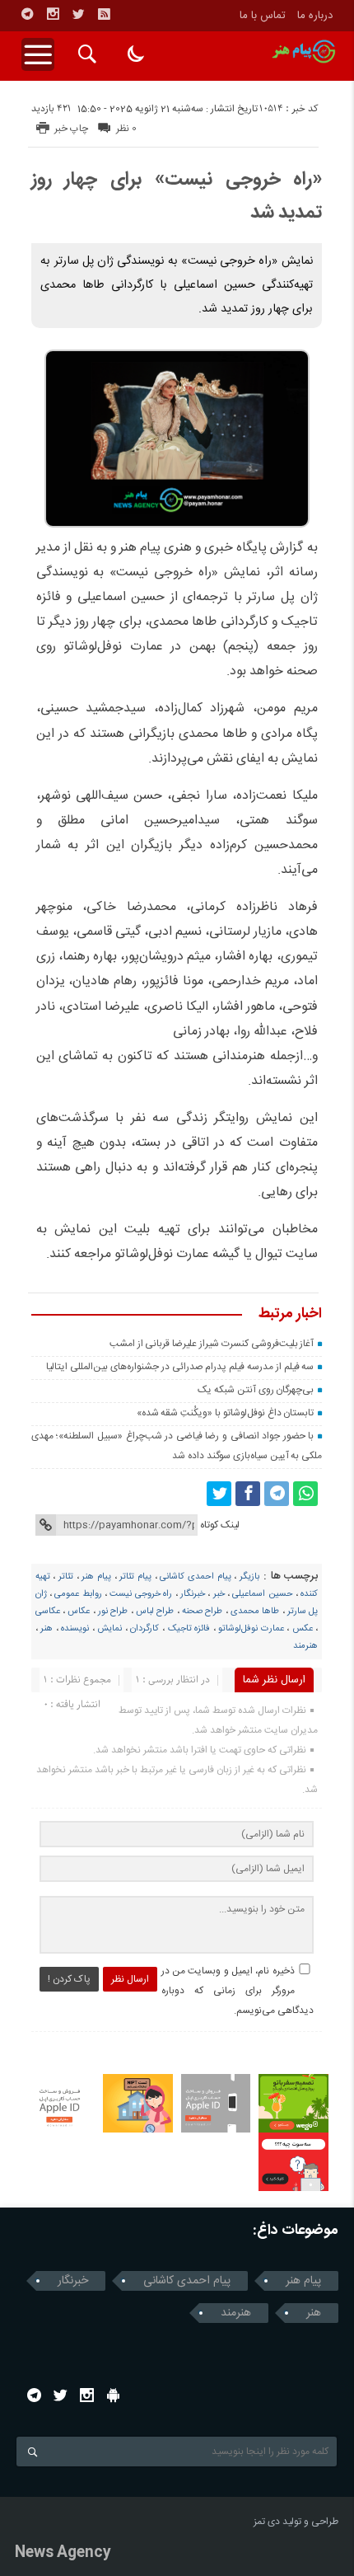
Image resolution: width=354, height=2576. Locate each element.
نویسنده (75, 1629)
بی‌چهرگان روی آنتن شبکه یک (256, 1390)
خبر (219, 1594)
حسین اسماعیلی (262, 1594)
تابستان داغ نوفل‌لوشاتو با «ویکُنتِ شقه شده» (226, 1413)
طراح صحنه (202, 1612)
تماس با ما (263, 16)
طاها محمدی (255, 1612)
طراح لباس (155, 1612)
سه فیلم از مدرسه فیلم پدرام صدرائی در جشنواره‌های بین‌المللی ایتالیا (180, 1367)
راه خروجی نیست (141, 1594)
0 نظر (126, 129)
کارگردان (144, 1629)
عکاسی (48, 1612)
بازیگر (249, 1577)
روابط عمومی (78, 1594)
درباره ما (315, 16)
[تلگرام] (27, 14)
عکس (303, 1629)
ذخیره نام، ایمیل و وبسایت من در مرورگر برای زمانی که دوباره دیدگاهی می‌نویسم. (238, 1991)
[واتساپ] (305, 1494)
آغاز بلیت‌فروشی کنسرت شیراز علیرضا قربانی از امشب (212, 1344)
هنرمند (305, 1646)
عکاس (79, 1612)
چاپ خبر (71, 129)
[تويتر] (78, 14)
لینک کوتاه (220, 1525)
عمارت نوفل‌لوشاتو (251, 1629)
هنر (47, 1629)
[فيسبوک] (248, 1494)
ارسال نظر (130, 1979)
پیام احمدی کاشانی (195, 1577)
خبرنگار (193, 1594)
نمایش (109, 1629)
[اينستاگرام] (53, 14)
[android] (113, 2395)
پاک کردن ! (69, 1979)
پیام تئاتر (135, 1577)
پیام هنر (96, 1577)
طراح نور (113, 1612)
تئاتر (66, 1577)
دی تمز (267, 2522)
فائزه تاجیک (189, 1629)
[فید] (104, 14)
